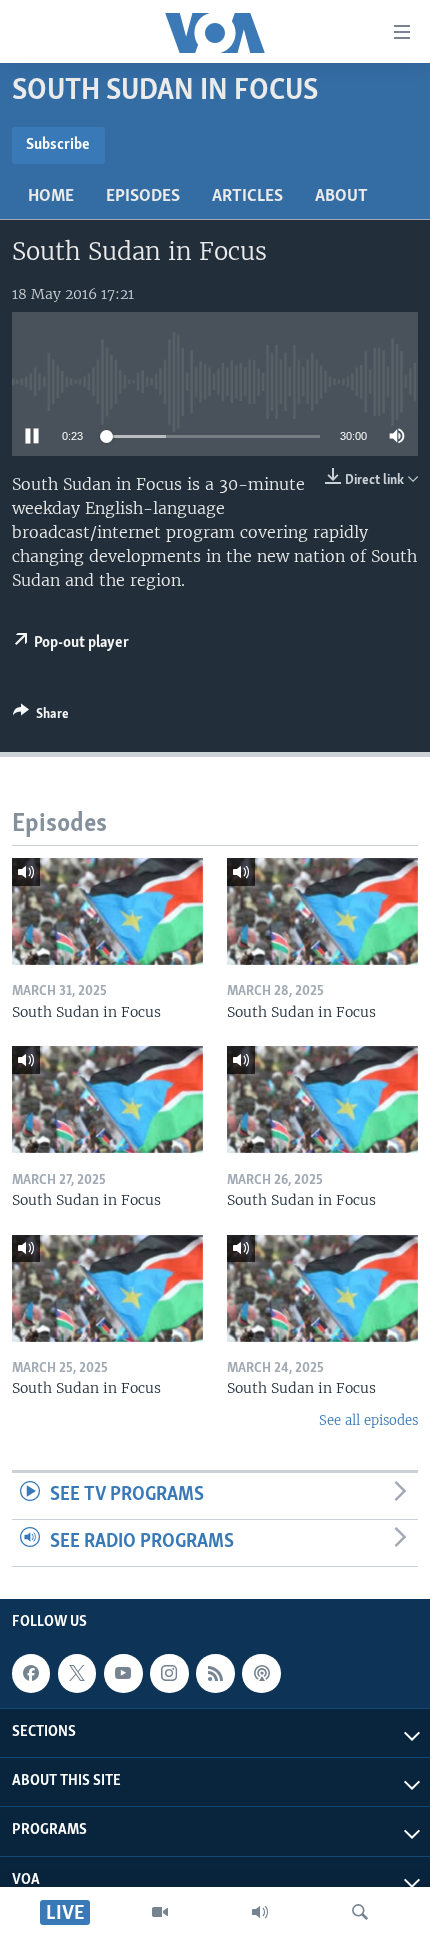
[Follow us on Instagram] (169, 1673)
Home (51, 197)
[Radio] (260, 1912)
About (341, 197)
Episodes (143, 197)
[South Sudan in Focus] (107, 911)
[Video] (160, 1912)
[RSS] (215, 1673)
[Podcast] (261, 1673)
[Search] (360, 1912)
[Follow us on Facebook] (31, 1673)
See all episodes (368, 1420)
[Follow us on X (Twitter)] (77, 1673)
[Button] (41, 717)
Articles (247, 197)
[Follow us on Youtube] (123, 1673)
